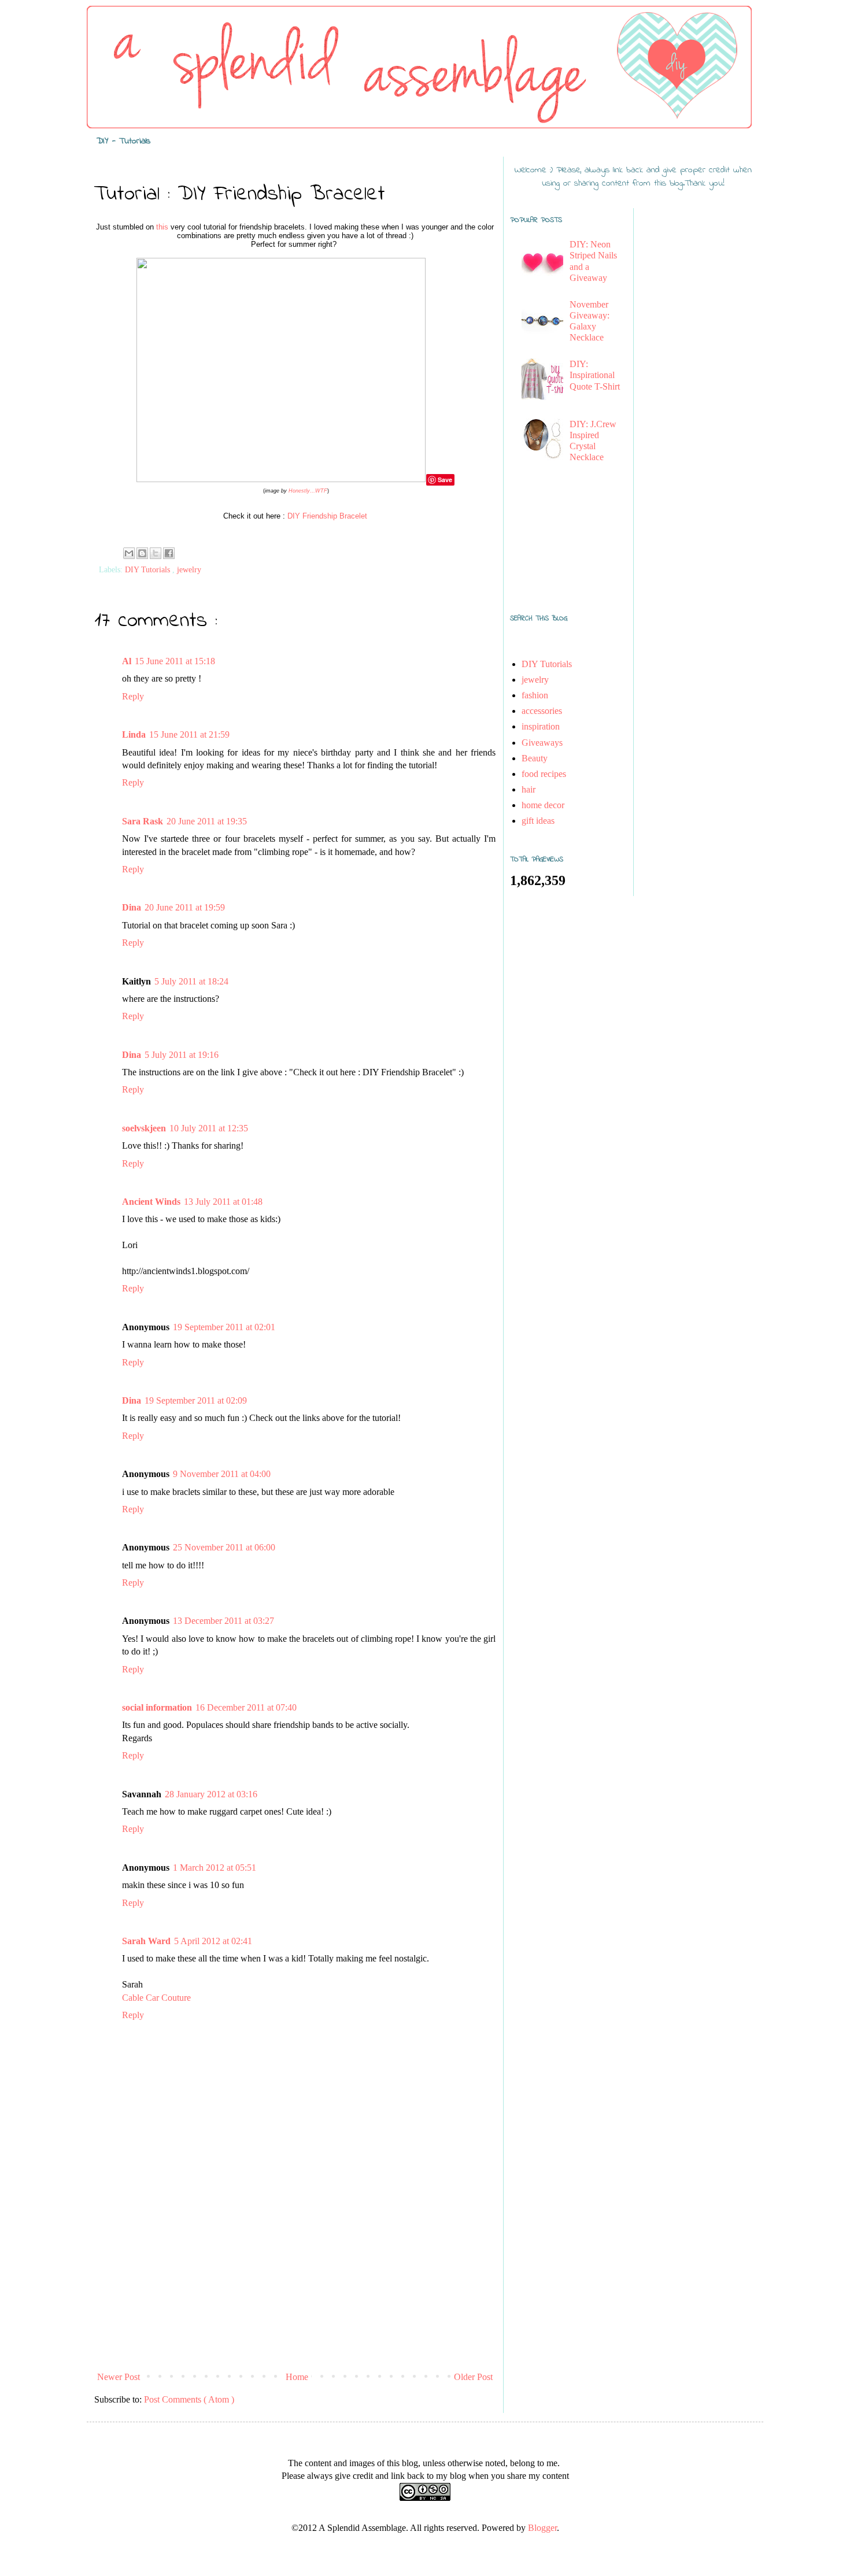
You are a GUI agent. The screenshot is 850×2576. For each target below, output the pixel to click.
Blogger (542, 2528)
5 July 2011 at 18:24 (191, 981)
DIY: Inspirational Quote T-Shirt (595, 375)
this (162, 227)
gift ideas (538, 821)
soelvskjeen (144, 1128)
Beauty (535, 758)
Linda (134, 734)
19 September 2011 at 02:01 (224, 1327)
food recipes (544, 774)
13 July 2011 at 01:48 (223, 1202)
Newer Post (119, 2377)
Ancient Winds (151, 1202)
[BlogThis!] (142, 553)
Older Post (473, 2377)
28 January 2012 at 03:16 (211, 1794)
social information (157, 1707)
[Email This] (129, 553)
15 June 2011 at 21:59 (189, 734)
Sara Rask (143, 821)
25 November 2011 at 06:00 (224, 1547)
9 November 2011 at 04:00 (222, 1474)
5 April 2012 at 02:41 (213, 1941)
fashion (535, 695)
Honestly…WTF (308, 491)
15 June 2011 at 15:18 (175, 661)
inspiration (541, 726)
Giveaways (542, 743)
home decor (543, 805)
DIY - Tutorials (123, 141)
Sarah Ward (146, 1941)
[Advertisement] (295, 2280)
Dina (132, 907)
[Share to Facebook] (169, 553)
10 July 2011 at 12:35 (209, 1128)
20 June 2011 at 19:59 (185, 907)
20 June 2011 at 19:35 (207, 821)
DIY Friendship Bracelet (327, 516)
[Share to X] (156, 553)
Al (127, 661)
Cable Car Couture (156, 1998)
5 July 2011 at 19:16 (182, 1055)
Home (297, 2377)
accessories (542, 711)
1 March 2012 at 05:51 (215, 1868)
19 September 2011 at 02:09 (196, 1400)
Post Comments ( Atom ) (189, 2399)
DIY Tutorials (149, 569)
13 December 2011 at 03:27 (223, 1621)
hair (529, 789)
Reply (133, 696)
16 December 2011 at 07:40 (246, 1707)
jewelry (189, 569)
